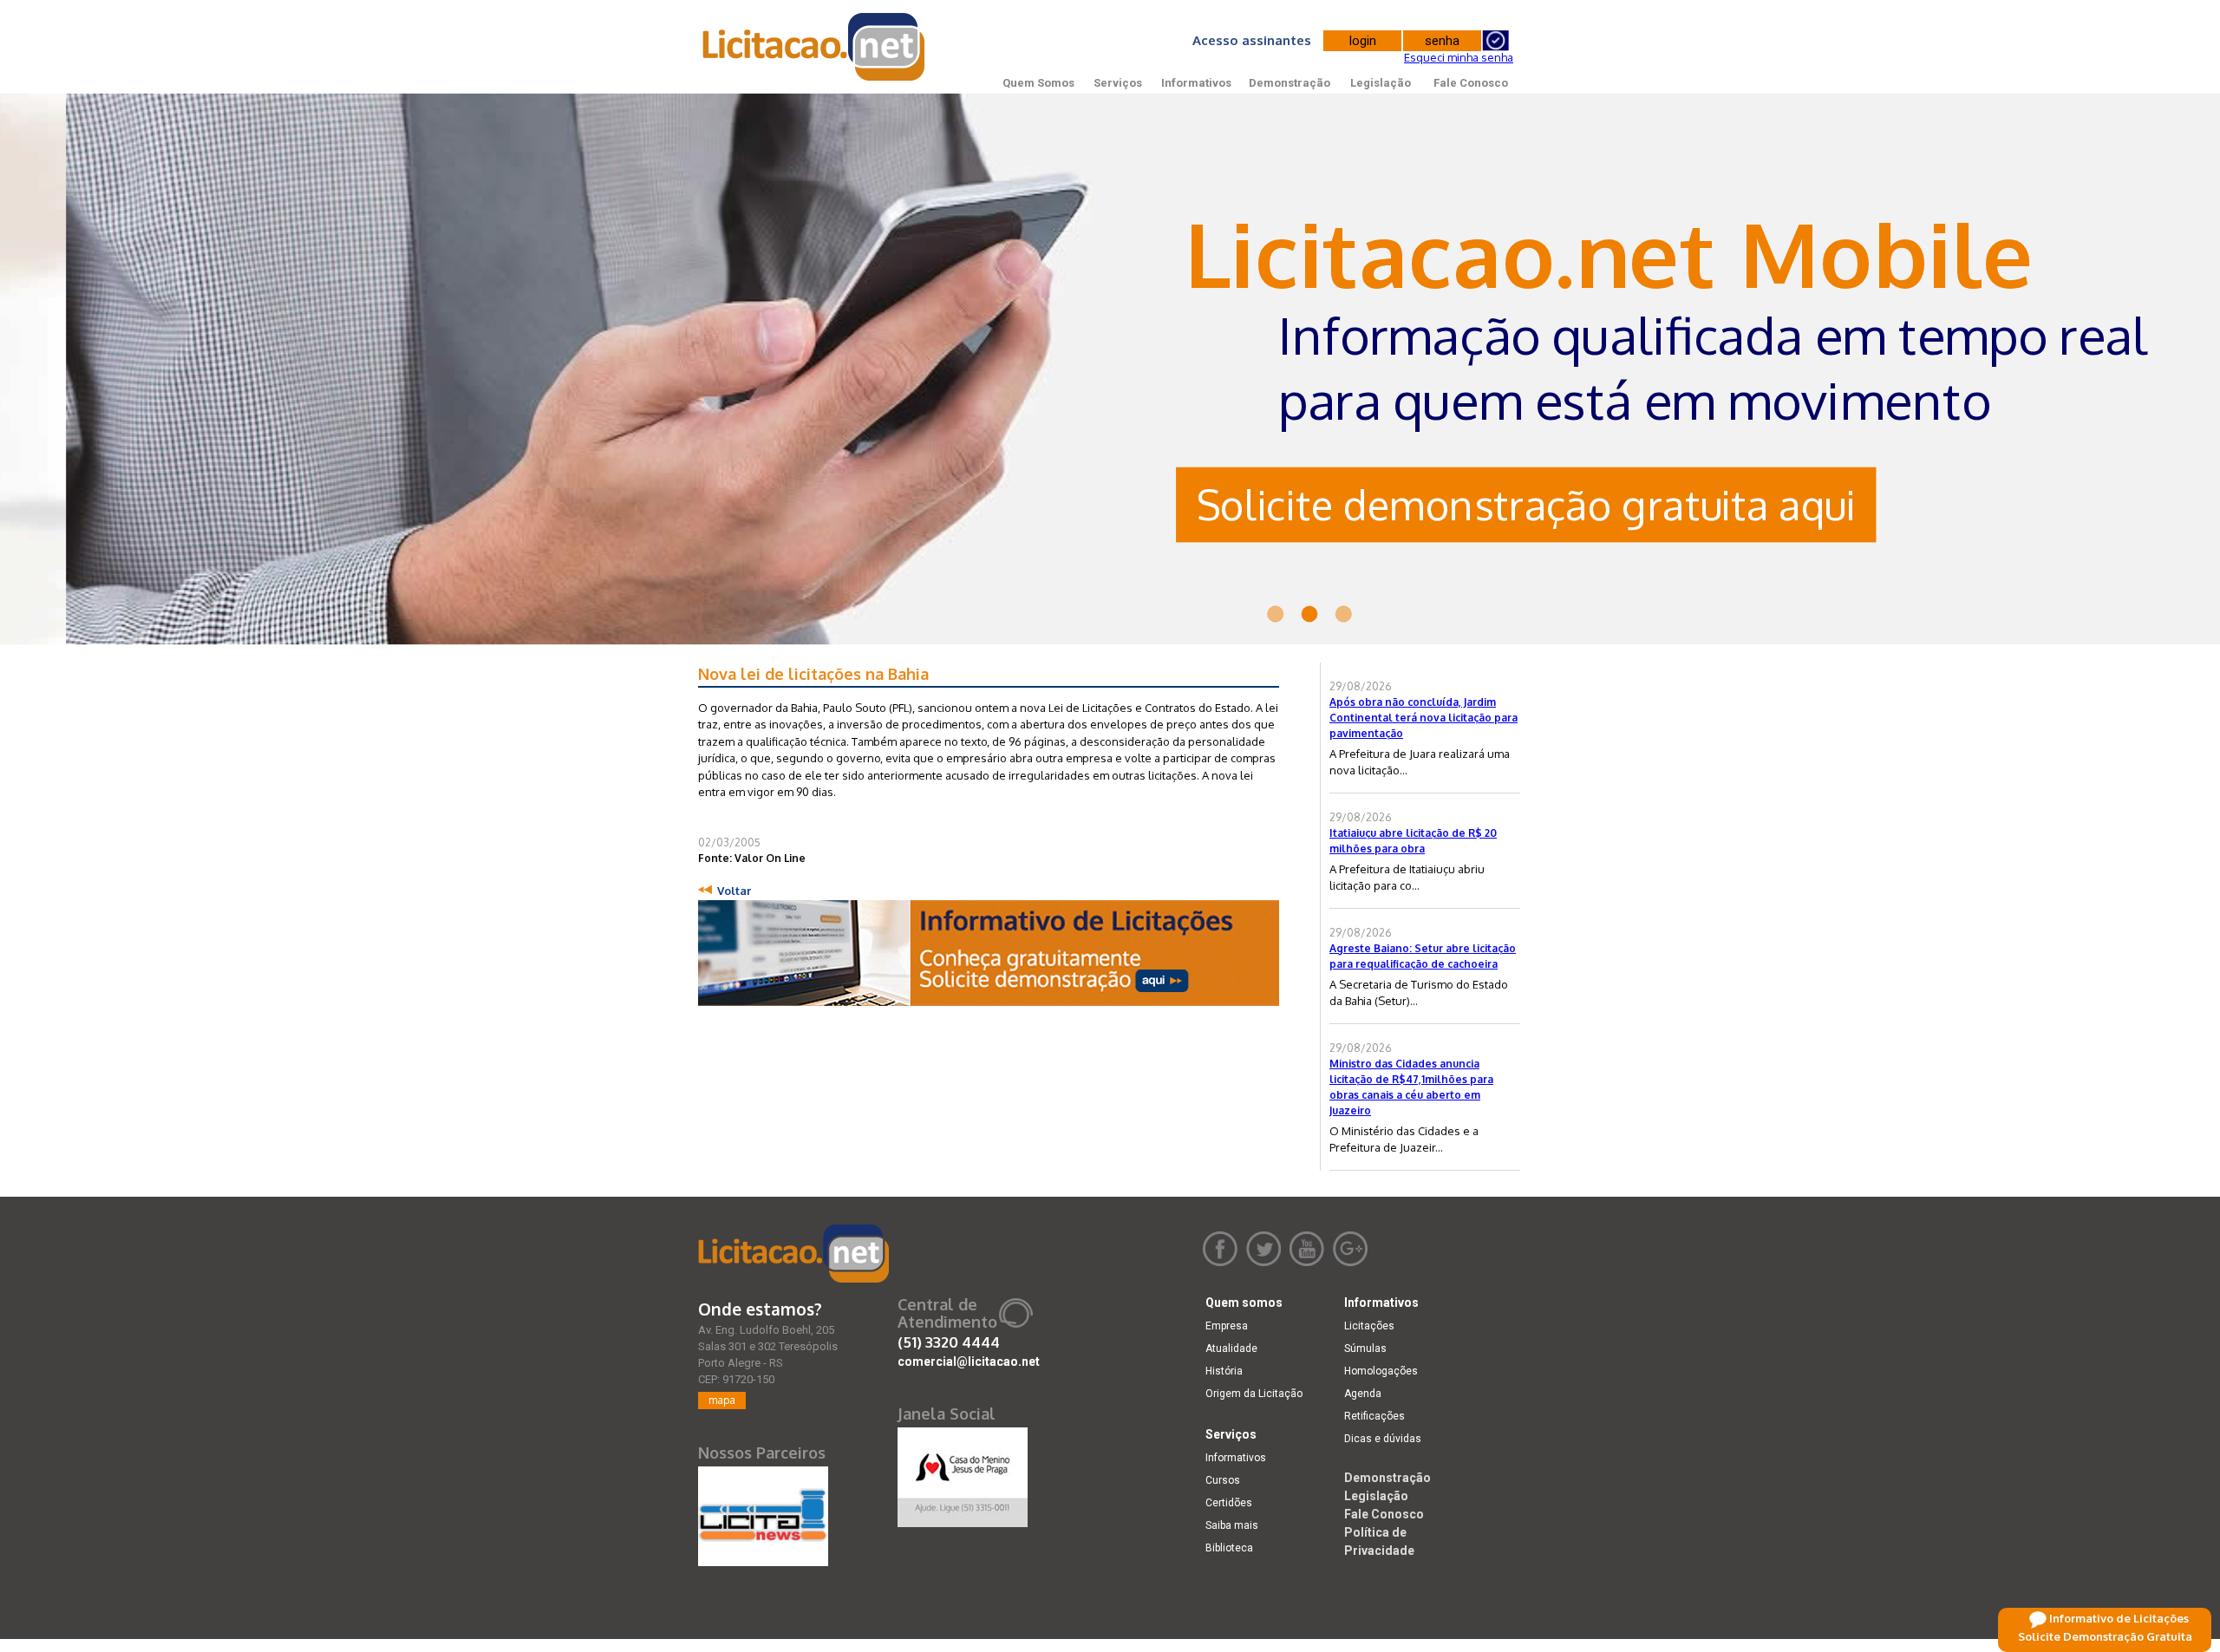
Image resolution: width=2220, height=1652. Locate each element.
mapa (722, 1400)
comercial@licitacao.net (969, 1361)
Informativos (1196, 83)
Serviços (1118, 83)
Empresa (1227, 1326)
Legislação (1381, 83)
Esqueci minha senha (1459, 57)
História (1224, 1371)
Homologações (1381, 1371)
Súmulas (1365, 1348)
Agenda (1363, 1394)
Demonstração (1290, 83)
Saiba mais (1232, 1525)
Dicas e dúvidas (1383, 1439)
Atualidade (1231, 1348)
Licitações (1369, 1326)
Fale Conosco (1471, 83)
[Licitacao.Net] (815, 47)
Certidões (1229, 1503)
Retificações (1374, 1416)
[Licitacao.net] (793, 1254)
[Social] (963, 1473)
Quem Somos (1038, 83)
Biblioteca (1229, 1548)
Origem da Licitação (1254, 1394)
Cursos (1223, 1480)
